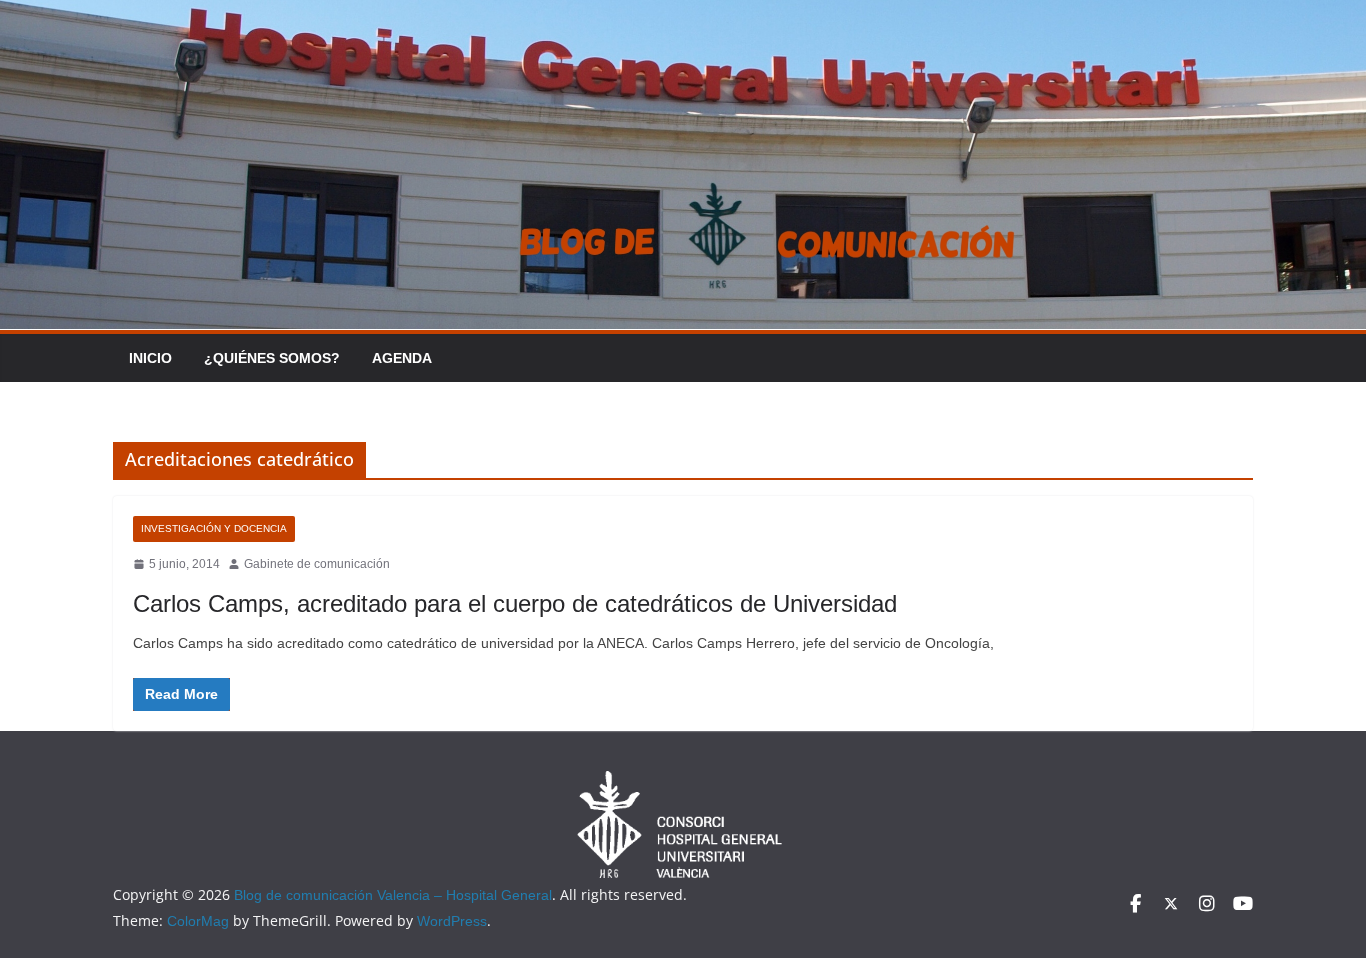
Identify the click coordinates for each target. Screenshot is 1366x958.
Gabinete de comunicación (317, 564)
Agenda (402, 358)
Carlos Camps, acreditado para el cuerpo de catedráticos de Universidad (515, 603)
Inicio (150, 358)
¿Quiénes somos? (272, 358)
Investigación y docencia (214, 528)
